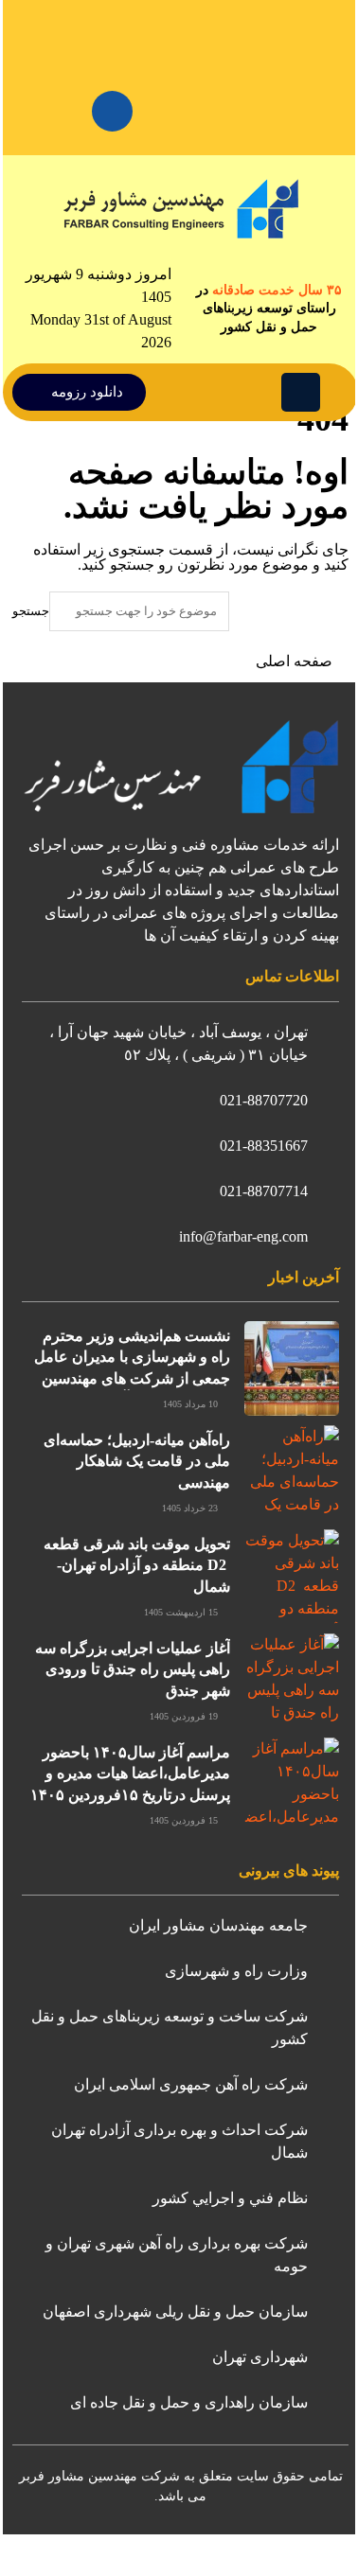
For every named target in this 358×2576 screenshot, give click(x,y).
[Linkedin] (112, 111)
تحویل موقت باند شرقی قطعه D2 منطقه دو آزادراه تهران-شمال (137, 1565)
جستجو (31, 611)
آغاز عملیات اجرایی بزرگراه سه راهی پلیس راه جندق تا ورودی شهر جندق (133, 1669)
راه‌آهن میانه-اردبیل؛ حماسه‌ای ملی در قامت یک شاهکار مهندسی (137, 1461)
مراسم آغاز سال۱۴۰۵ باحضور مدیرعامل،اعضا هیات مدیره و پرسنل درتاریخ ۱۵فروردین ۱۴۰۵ (130, 1773)
